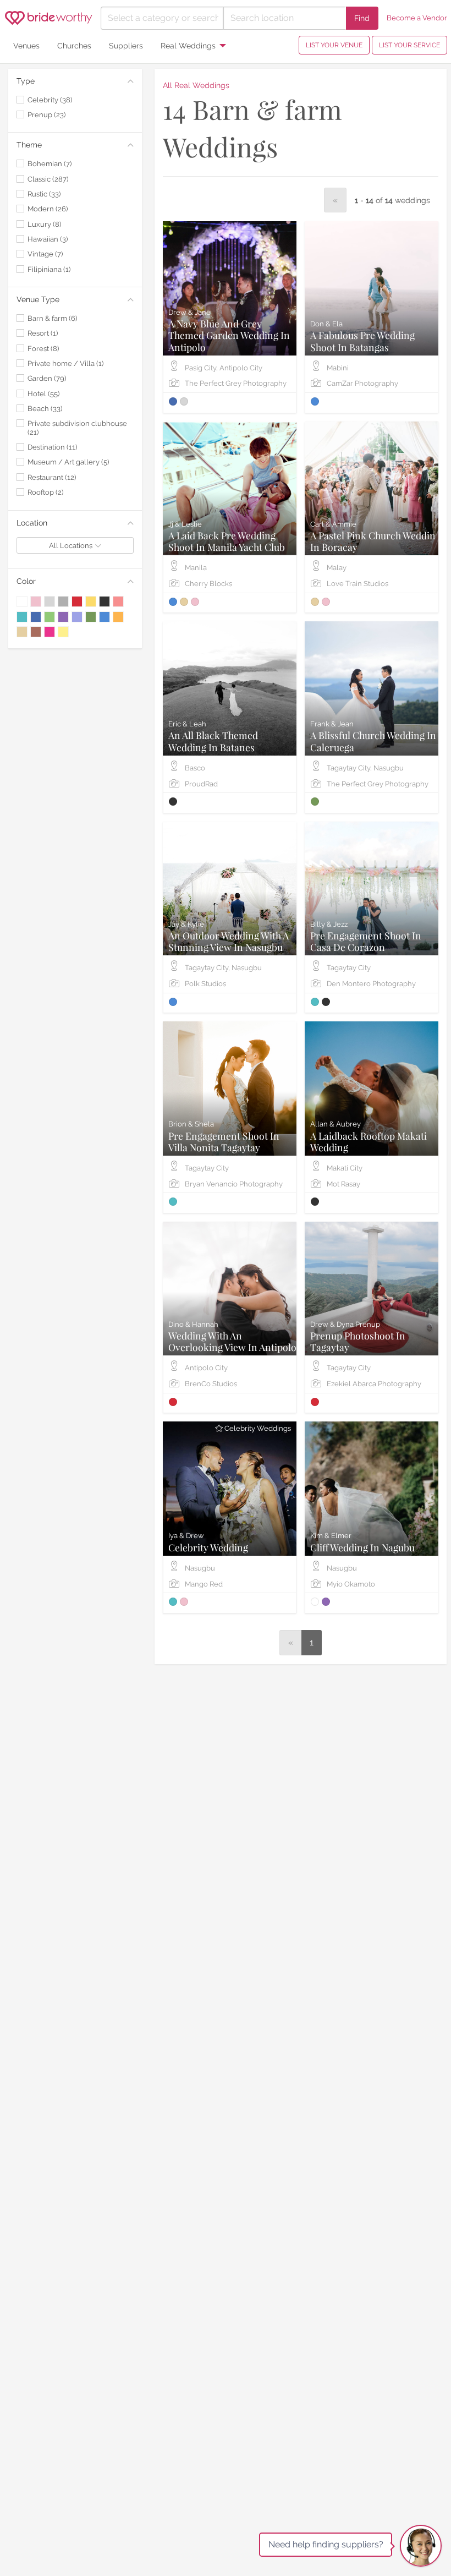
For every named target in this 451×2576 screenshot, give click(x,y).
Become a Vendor (417, 18)
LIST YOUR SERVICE (409, 45)
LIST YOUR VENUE (334, 45)
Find (362, 18)
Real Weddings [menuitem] (188, 45)
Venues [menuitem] (26, 45)
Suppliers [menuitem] (126, 45)
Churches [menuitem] (74, 45)
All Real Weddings (196, 85)
